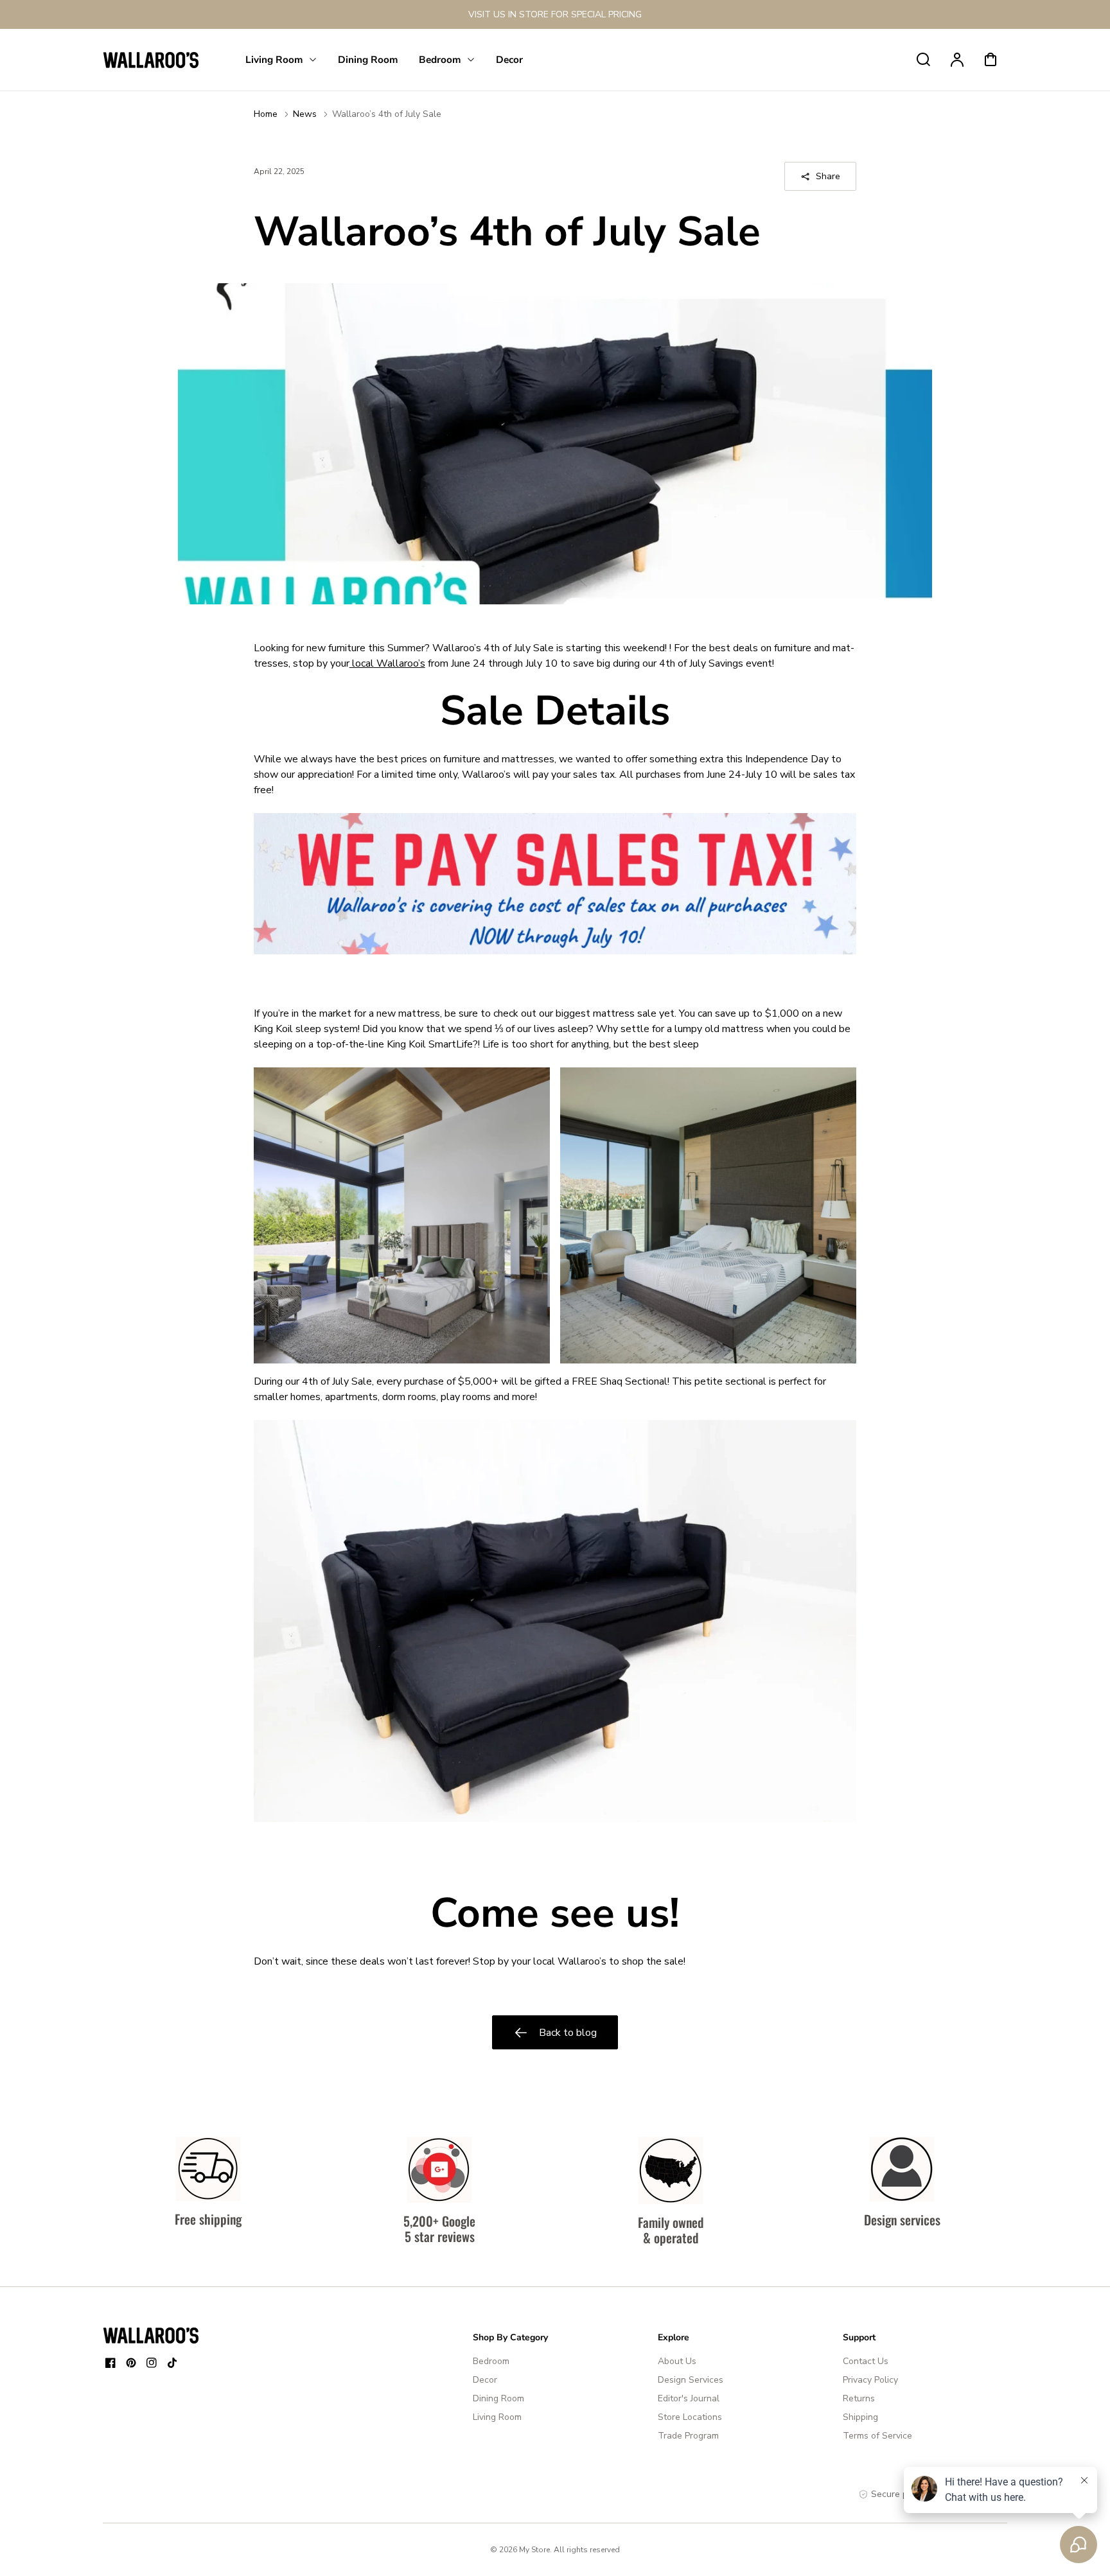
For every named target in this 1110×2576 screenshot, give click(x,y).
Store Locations (690, 2417)
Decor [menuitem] (509, 59)
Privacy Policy (870, 2380)
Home (266, 114)
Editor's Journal (689, 2398)
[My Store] (151, 2335)
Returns (859, 2398)
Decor (485, 2380)
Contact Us (866, 2361)
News (305, 114)
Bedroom (491, 2361)
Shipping (860, 2417)
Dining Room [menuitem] (368, 59)
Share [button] (828, 176)
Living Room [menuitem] (274, 59)
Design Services (691, 2380)
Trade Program (688, 2436)
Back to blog (568, 2033)
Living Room (497, 2417)
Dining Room (498, 2398)
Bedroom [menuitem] (440, 59)
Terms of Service (877, 2436)
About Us (677, 2361)
